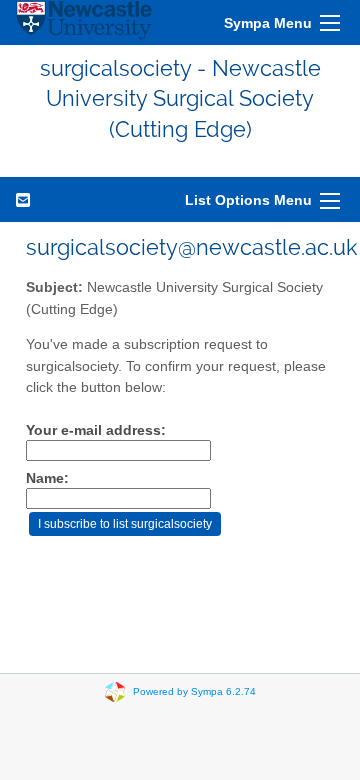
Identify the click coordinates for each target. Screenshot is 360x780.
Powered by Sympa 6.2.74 (194, 691)
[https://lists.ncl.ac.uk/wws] (84, 22)
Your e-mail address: (96, 430)
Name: (47, 478)
